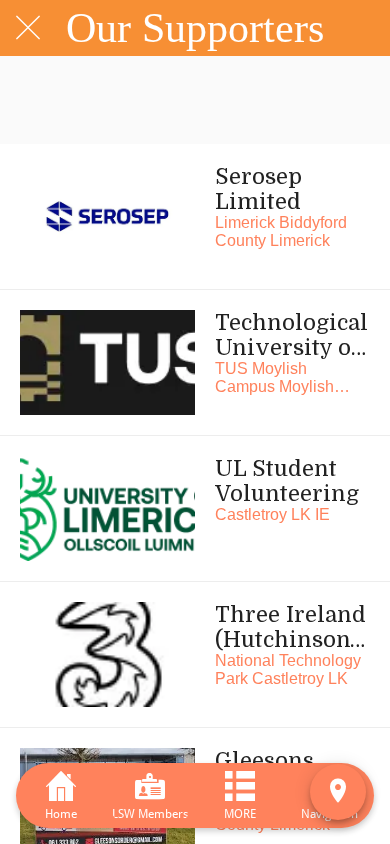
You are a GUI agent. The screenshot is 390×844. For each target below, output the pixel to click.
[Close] (28, 28)
